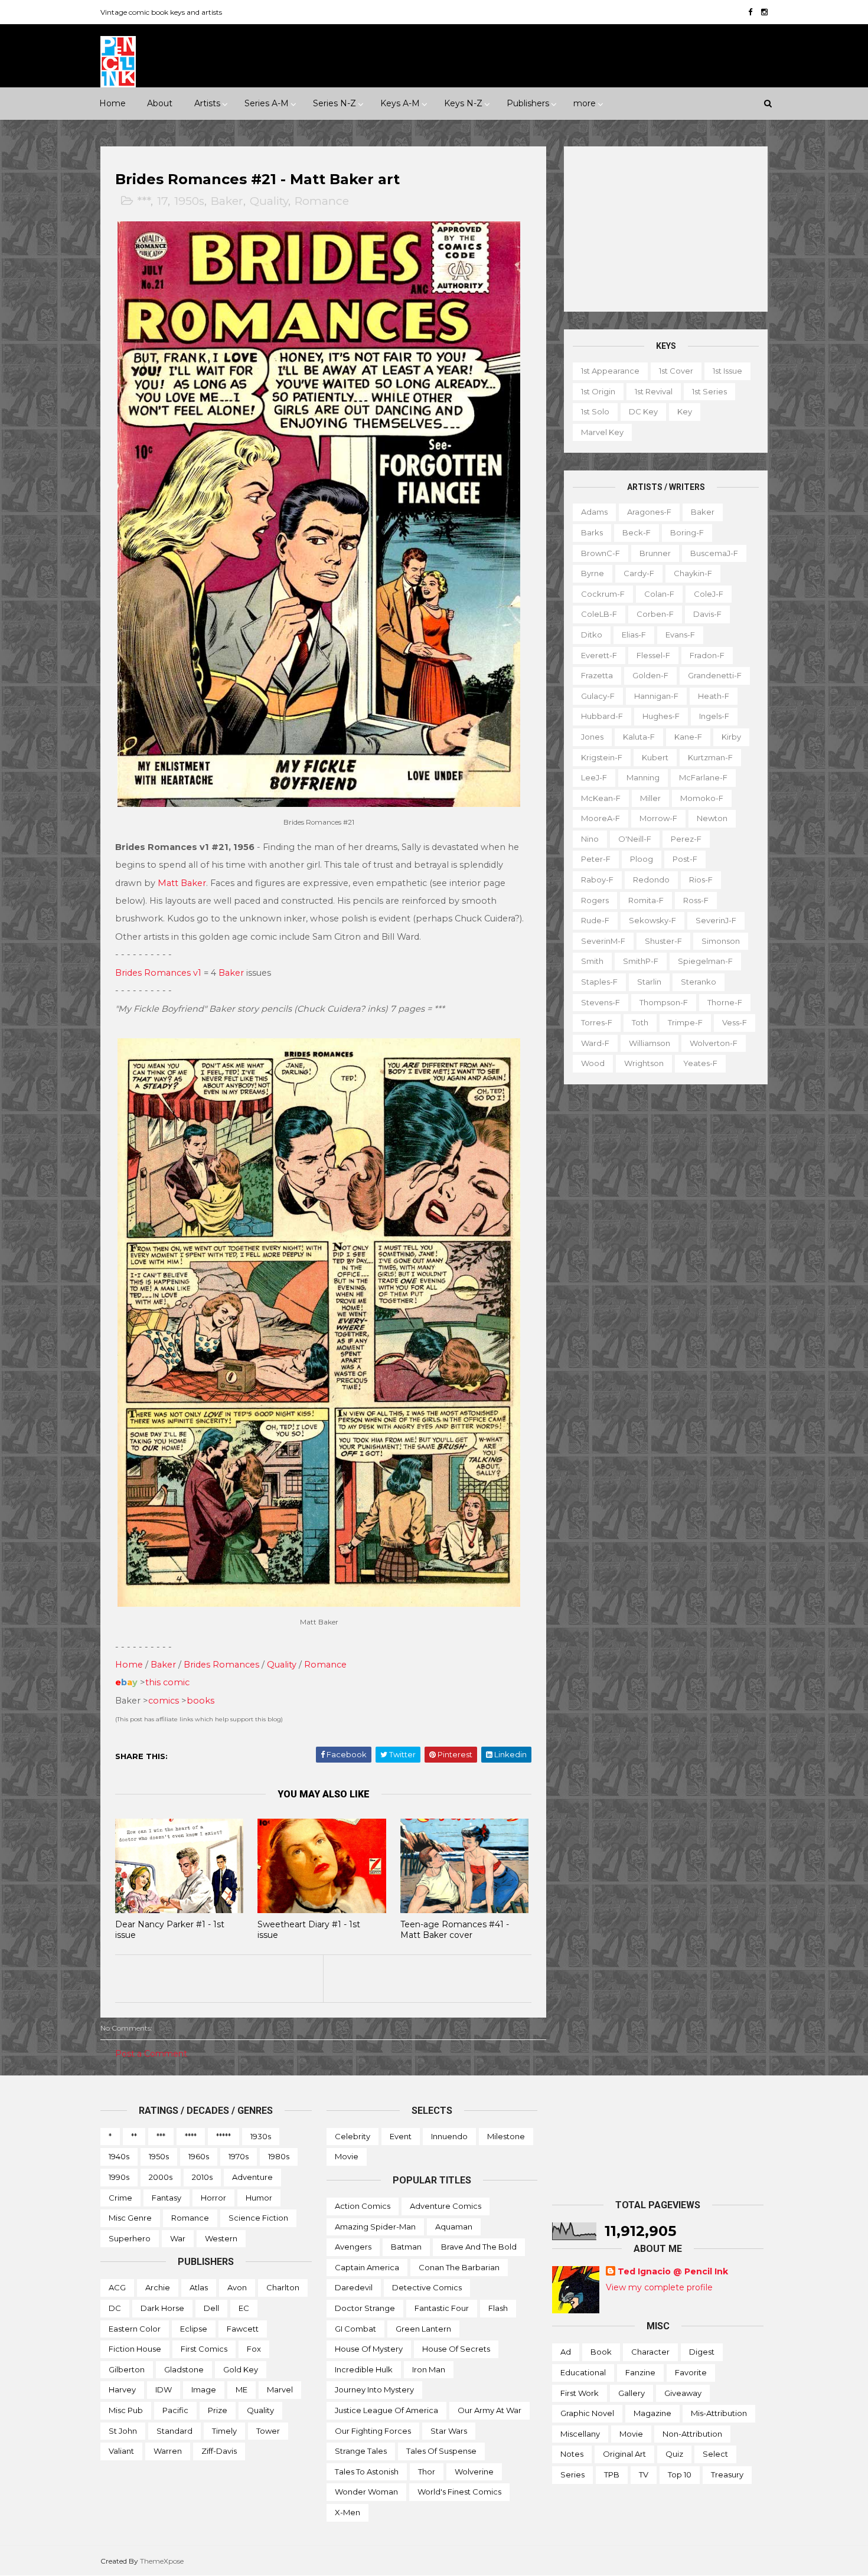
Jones (592, 737)
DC (115, 2308)
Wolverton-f (714, 1043)
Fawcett (243, 2329)
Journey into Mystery (374, 2389)
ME (242, 2389)
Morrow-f (658, 818)
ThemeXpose (162, 2561)
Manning (643, 777)
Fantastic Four (442, 2308)
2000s (161, 2177)
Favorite (691, 2372)
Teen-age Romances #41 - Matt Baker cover (455, 1930)
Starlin (649, 982)
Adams (594, 512)
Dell (211, 2308)
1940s (119, 2156)
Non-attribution (692, 2434)
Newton (712, 818)
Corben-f (655, 614)
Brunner (655, 553)
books (200, 1701)
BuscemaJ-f (714, 553)
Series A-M (267, 103)
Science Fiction (258, 2218)
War (178, 2238)
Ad (566, 2352)
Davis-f (707, 614)
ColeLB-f (599, 614)
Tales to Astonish (367, 2472)
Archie (158, 2287)
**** (191, 2136)
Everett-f (599, 655)
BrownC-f (601, 553)
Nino (590, 839)
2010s (202, 2177)
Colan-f (659, 594)
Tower (268, 2431)
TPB (612, 2474)
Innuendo (449, 2136)
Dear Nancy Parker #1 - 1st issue (170, 1930)
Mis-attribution (719, 2413)
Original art (624, 2454)
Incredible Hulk (364, 2369)
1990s (119, 2177)
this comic (167, 1682)
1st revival (654, 391)
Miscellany (580, 2434)
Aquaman (454, 2227)
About (160, 103)
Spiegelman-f (705, 961)
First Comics (204, 2349)
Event (401, 2136)
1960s (199, 2156)
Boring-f (687, 532)
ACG (117, 2287)
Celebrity (353, 2136)
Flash (498, 2308)
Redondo (651, 880)
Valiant (121, 2451)
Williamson (650, 1043)
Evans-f (680, 635)
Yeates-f (700, 1063)
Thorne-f (725, 1002)
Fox (254, 2349)
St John (123, 2431)
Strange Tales (361, 2451)
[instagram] (764, 12)
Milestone (506, 2136)
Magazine (652, 2413)
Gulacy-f (598, 696)
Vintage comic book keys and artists (161, 12)
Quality (269, 201)
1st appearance (610, 371)
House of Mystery (369, 2349)
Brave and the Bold (479, 2247)
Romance (322, 201)
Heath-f (714, 696)
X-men (347, 2512)
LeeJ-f (594, 777)
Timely (224, 2431)
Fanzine (640, 2372)
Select (715, 2454)
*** (144, 201)
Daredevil (354, 2287)
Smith (592, 961)
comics (164, 1701)
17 (162, 201)
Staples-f (599, 982)
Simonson (721, 941)
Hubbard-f (602, 716)
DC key (643, 411)
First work (580, 2393)
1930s (261, 2136)
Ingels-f (714, 716)
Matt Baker (182, 883)
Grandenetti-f (715, 675)
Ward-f (595, 1043)
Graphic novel (587, 2413)
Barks (592, 532)
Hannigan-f (656, 696)
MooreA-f (601, 818)
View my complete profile (659, 2287)
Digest (702, 2352)
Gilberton (127, 2369)
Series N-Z (335, 103)
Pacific (175, 2410)
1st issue (727, 371)
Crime (120, 2198)
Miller (650, 798)
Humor (259, 2198)
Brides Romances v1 (158, 973)
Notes (572, 2454)
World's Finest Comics (459, 2492)
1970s (239, 2156)
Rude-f (595, 920)
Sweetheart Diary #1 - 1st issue (309, 1930)
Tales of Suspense (441, 2451)
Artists (207, 103)
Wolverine (474, 2472)
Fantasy (167, 2198)
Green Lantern (423, 2329)
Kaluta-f (639, 737)
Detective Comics (427, 2287)
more (585, 103)
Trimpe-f (685, 1022)
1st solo (595, 411)
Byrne (593, 573)
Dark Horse (162, 2308)
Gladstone (184, 2369)
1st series (709, 391)
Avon (237, 2287)
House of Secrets (456, 2349)
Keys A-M (400, 103)
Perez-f (686, 839)
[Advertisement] (666, 229)
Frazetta (597, 675)
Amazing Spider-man (375, 2227)
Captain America (367, 2267)
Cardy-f (639, 573)
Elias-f (634, 635)
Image (204, 2389)
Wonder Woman (366, 2492)
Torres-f (597, 1022)
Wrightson (644, 1063)
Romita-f (646, 900)
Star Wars (449, 2431)
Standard (174, 2431)
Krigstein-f (602, 757)
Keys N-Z (463, 103)
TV (644, 2474)
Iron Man (429, 2369)
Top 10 (680, 2474)
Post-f (685, 859)
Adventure (252, 2177)
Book (601, 2352)
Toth (640, 1022)
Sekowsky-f (652, 920)
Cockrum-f (603, 594)
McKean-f (601, 798)
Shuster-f (663, 941)
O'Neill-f (635, 839)
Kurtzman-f (710, 757)
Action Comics (363, 2206)
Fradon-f (707, 655)
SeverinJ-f (716, 920)
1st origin (598, 391)
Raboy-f (597, 880)
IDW (164, 2389)
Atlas (199, 2287)
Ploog (642, 859)
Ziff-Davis (219, 2451)
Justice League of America (386, 2410)
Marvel (280, 2389)
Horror (213, 2198)
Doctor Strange (365, 2308)
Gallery (632, 2393)
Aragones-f (649, 512)
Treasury (727, 2474)
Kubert (655, 757)
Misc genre (130, 2218)
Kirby (731, 737)
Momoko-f (702, 798)
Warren (168, 2451)
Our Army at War (490, 2410)
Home (112, 103)
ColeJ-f (709, 594)
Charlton (283, 2287)
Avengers (353, 2247)
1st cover (676, 371)
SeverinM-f (603, 941)
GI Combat (355, 2329)
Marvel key (602, 432)
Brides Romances (221, 1665)
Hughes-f (661, 716)
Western (221, 2238)
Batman (406, 2247)
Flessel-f (653, 655)
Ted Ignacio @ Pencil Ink (673, 2271)
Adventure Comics (446, 2206)
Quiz (674, 2454)
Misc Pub (126, 2410)
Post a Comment (151, 2054)
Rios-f (701, 880)
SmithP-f (641, 961)
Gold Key (241, 2369)
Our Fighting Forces (373, 2431)
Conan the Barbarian (459, 2267)
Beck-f (637, 532)
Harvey (122, 2389)
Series (572, 2474)
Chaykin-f (693, 573)
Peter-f (596, 859)
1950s (189, 201)
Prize (218, 2410)
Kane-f (688, 737)
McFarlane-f (703, 777)
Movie (347, 2156)
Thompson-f (664, 1002)
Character (650, 2352)
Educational (583, 2372)
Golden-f (650, 675)
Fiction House (135, 2349)
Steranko (699, 982)
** (134, 2136)
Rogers (595, 900)
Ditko (592, 635)
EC (244, 2308)
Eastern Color (135, 2329)
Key (685, 411)
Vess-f (735, 1022)
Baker (227, 201)
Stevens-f (601, 1002)
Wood (593, 1063)
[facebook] (750, 12)
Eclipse (194, 2329)
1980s (279, 2156)
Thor (427, 2472)
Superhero (130, 2238)
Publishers (528, 103)
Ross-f (696, 900)
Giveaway (683, 2393)
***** (223, 2136)
